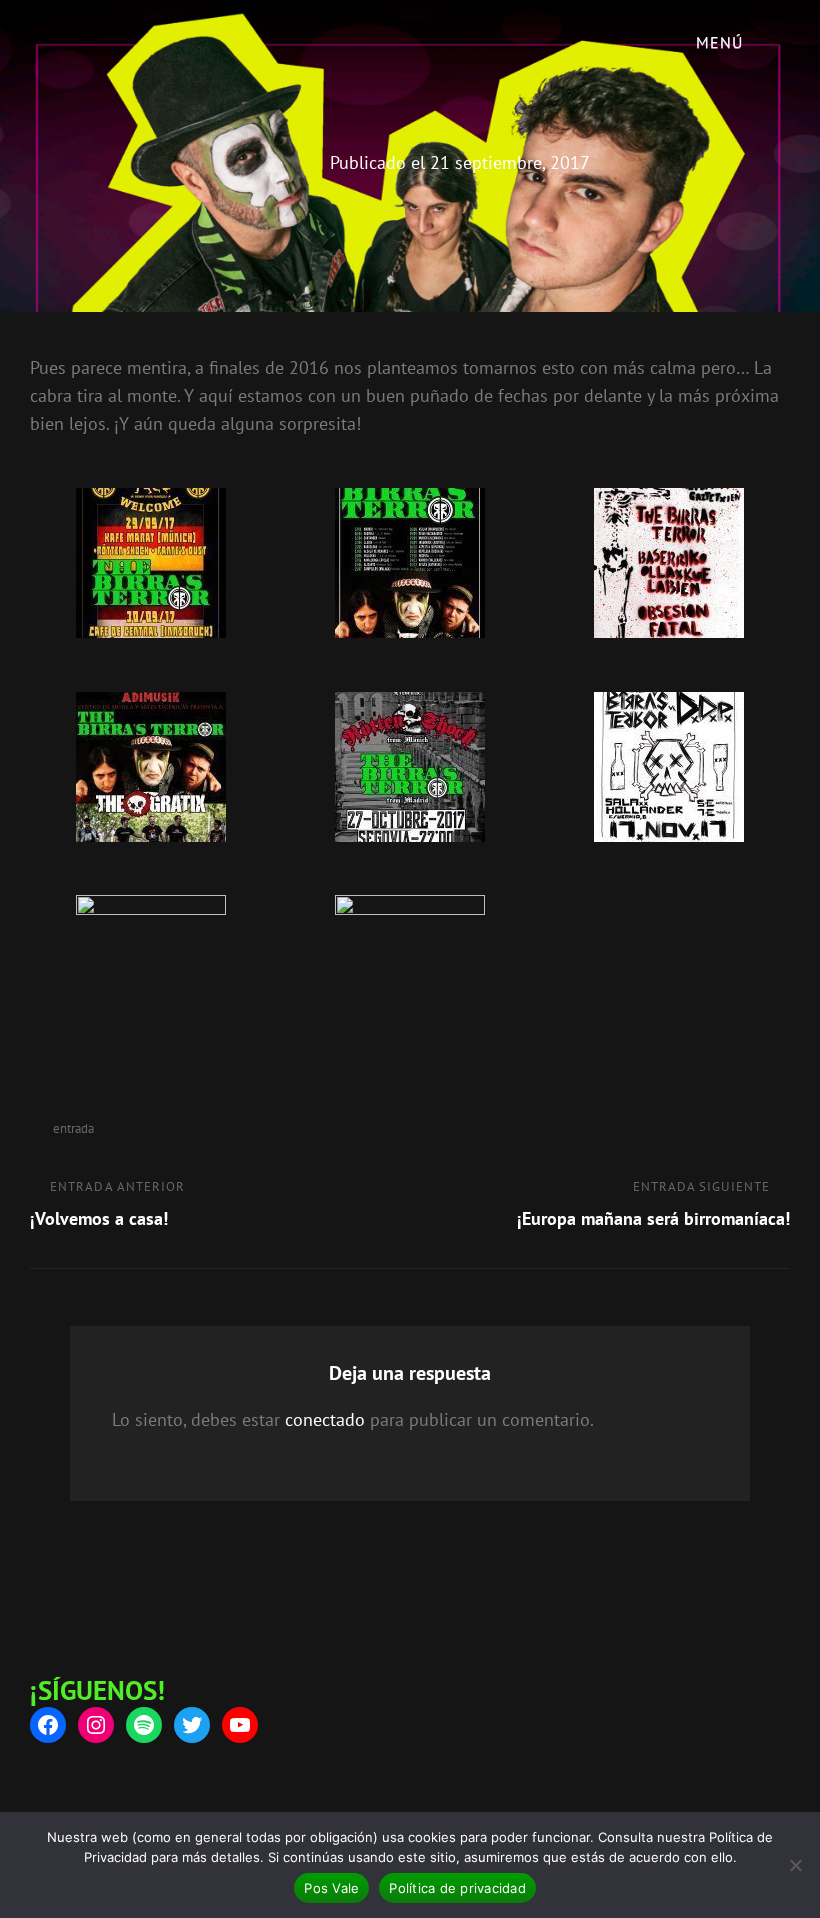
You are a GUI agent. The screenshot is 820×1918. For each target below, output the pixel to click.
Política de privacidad (457, 1888)
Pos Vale (331, 1888)
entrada (73, 1128)
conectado (325, 1419)
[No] (795, 1865)
